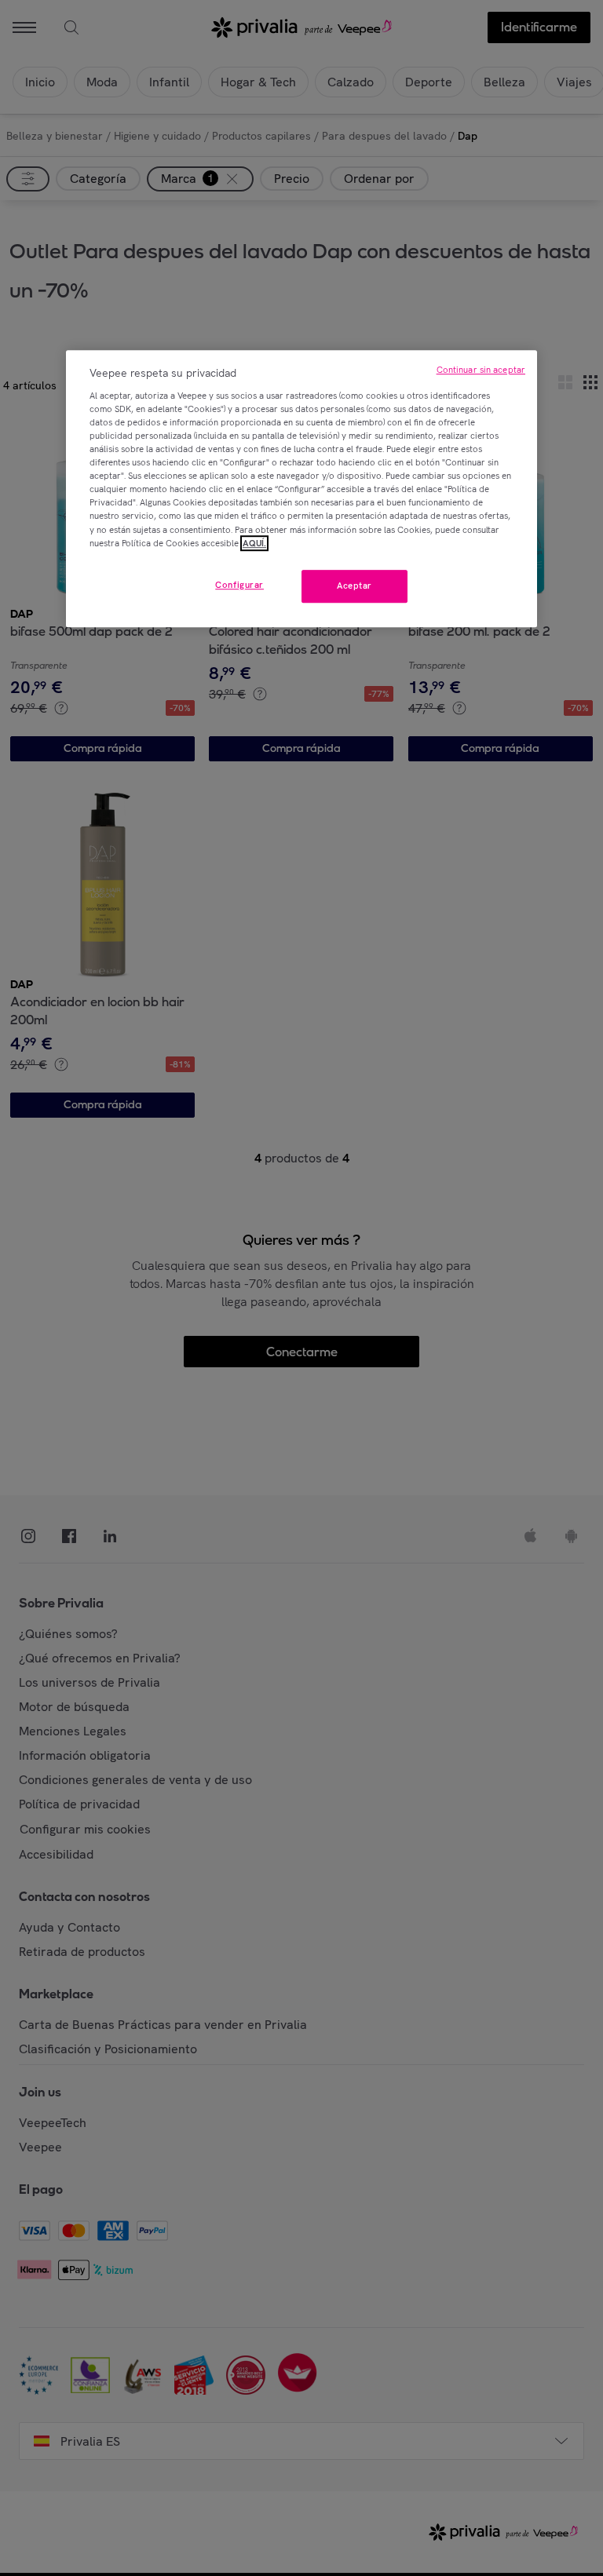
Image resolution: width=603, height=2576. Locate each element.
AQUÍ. (254, 543)
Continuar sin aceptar (481, 370)
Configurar (239, 585)
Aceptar (354, 586)
